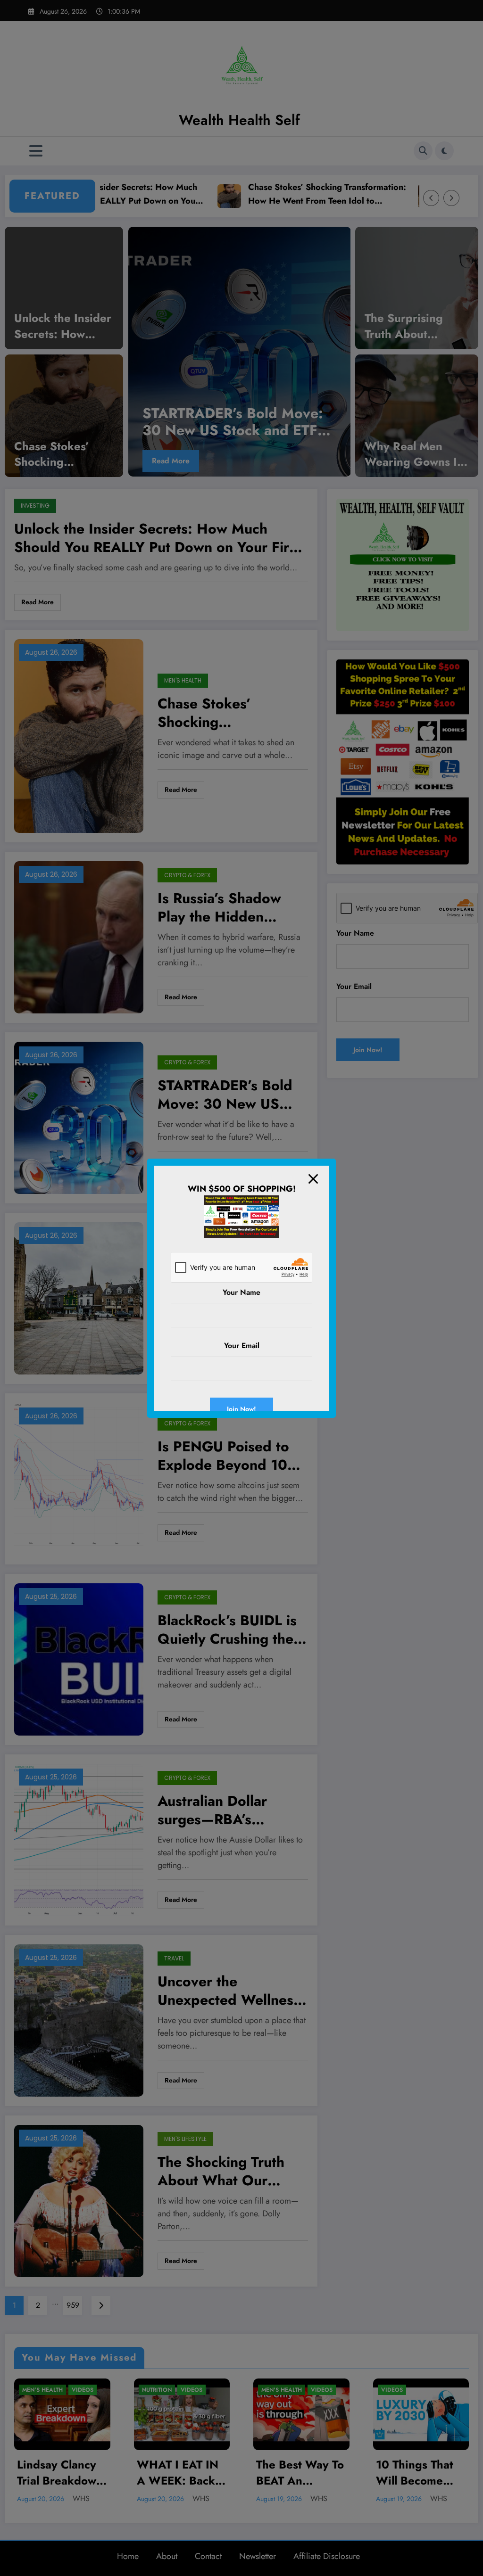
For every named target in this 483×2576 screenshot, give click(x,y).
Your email (242, 1346)
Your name (241, 1292)
